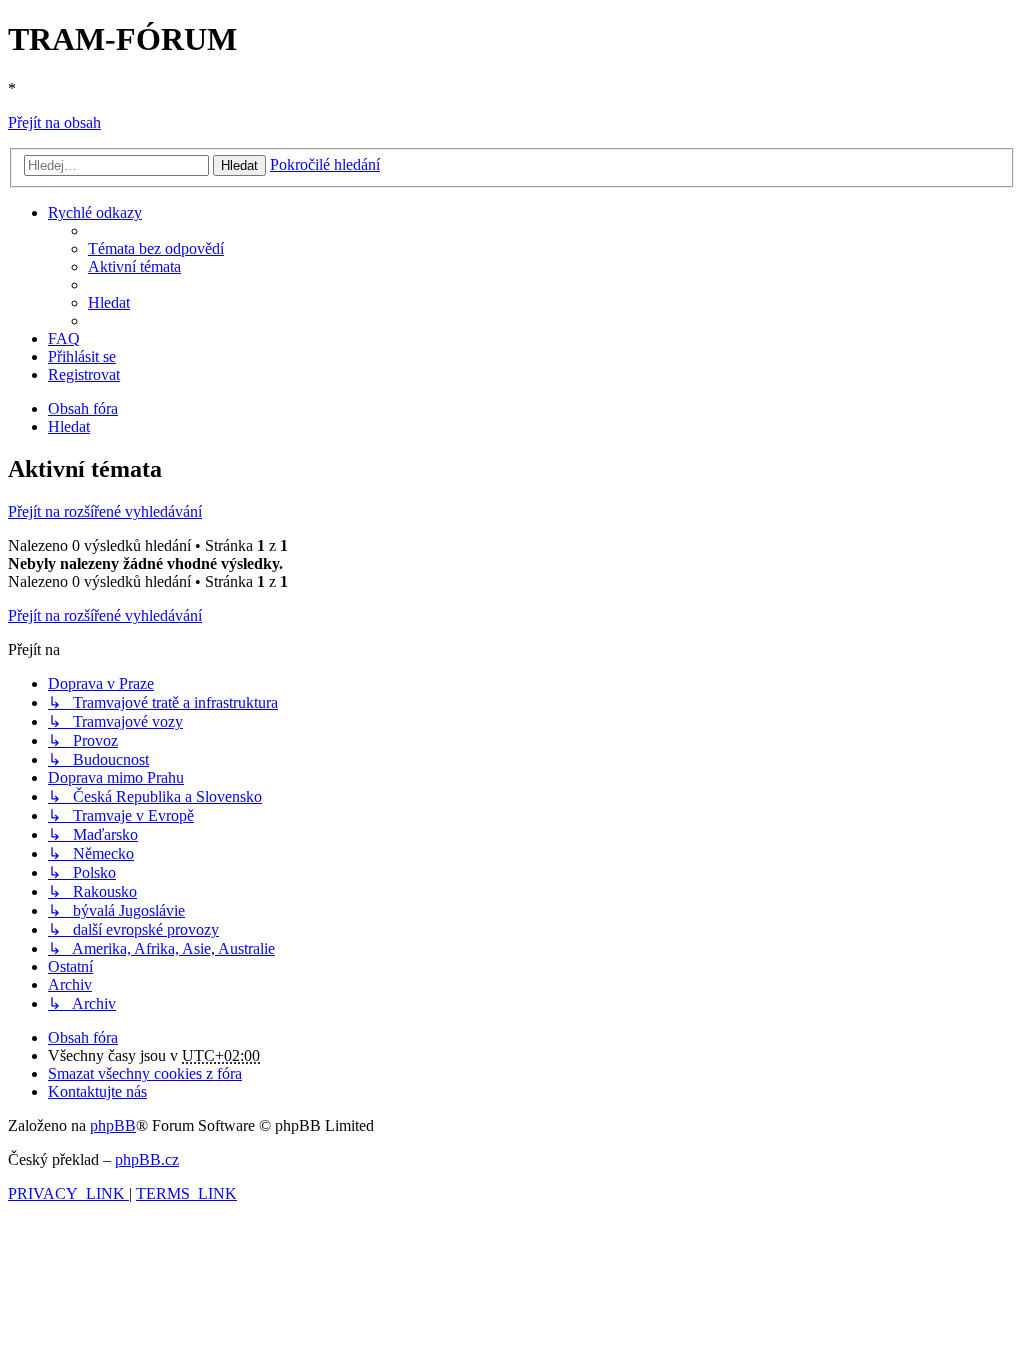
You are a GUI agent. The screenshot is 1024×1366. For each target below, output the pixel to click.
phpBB (113, 1125)
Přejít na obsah (54, 122)
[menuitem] (156, 248)
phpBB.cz (147, 1159)
